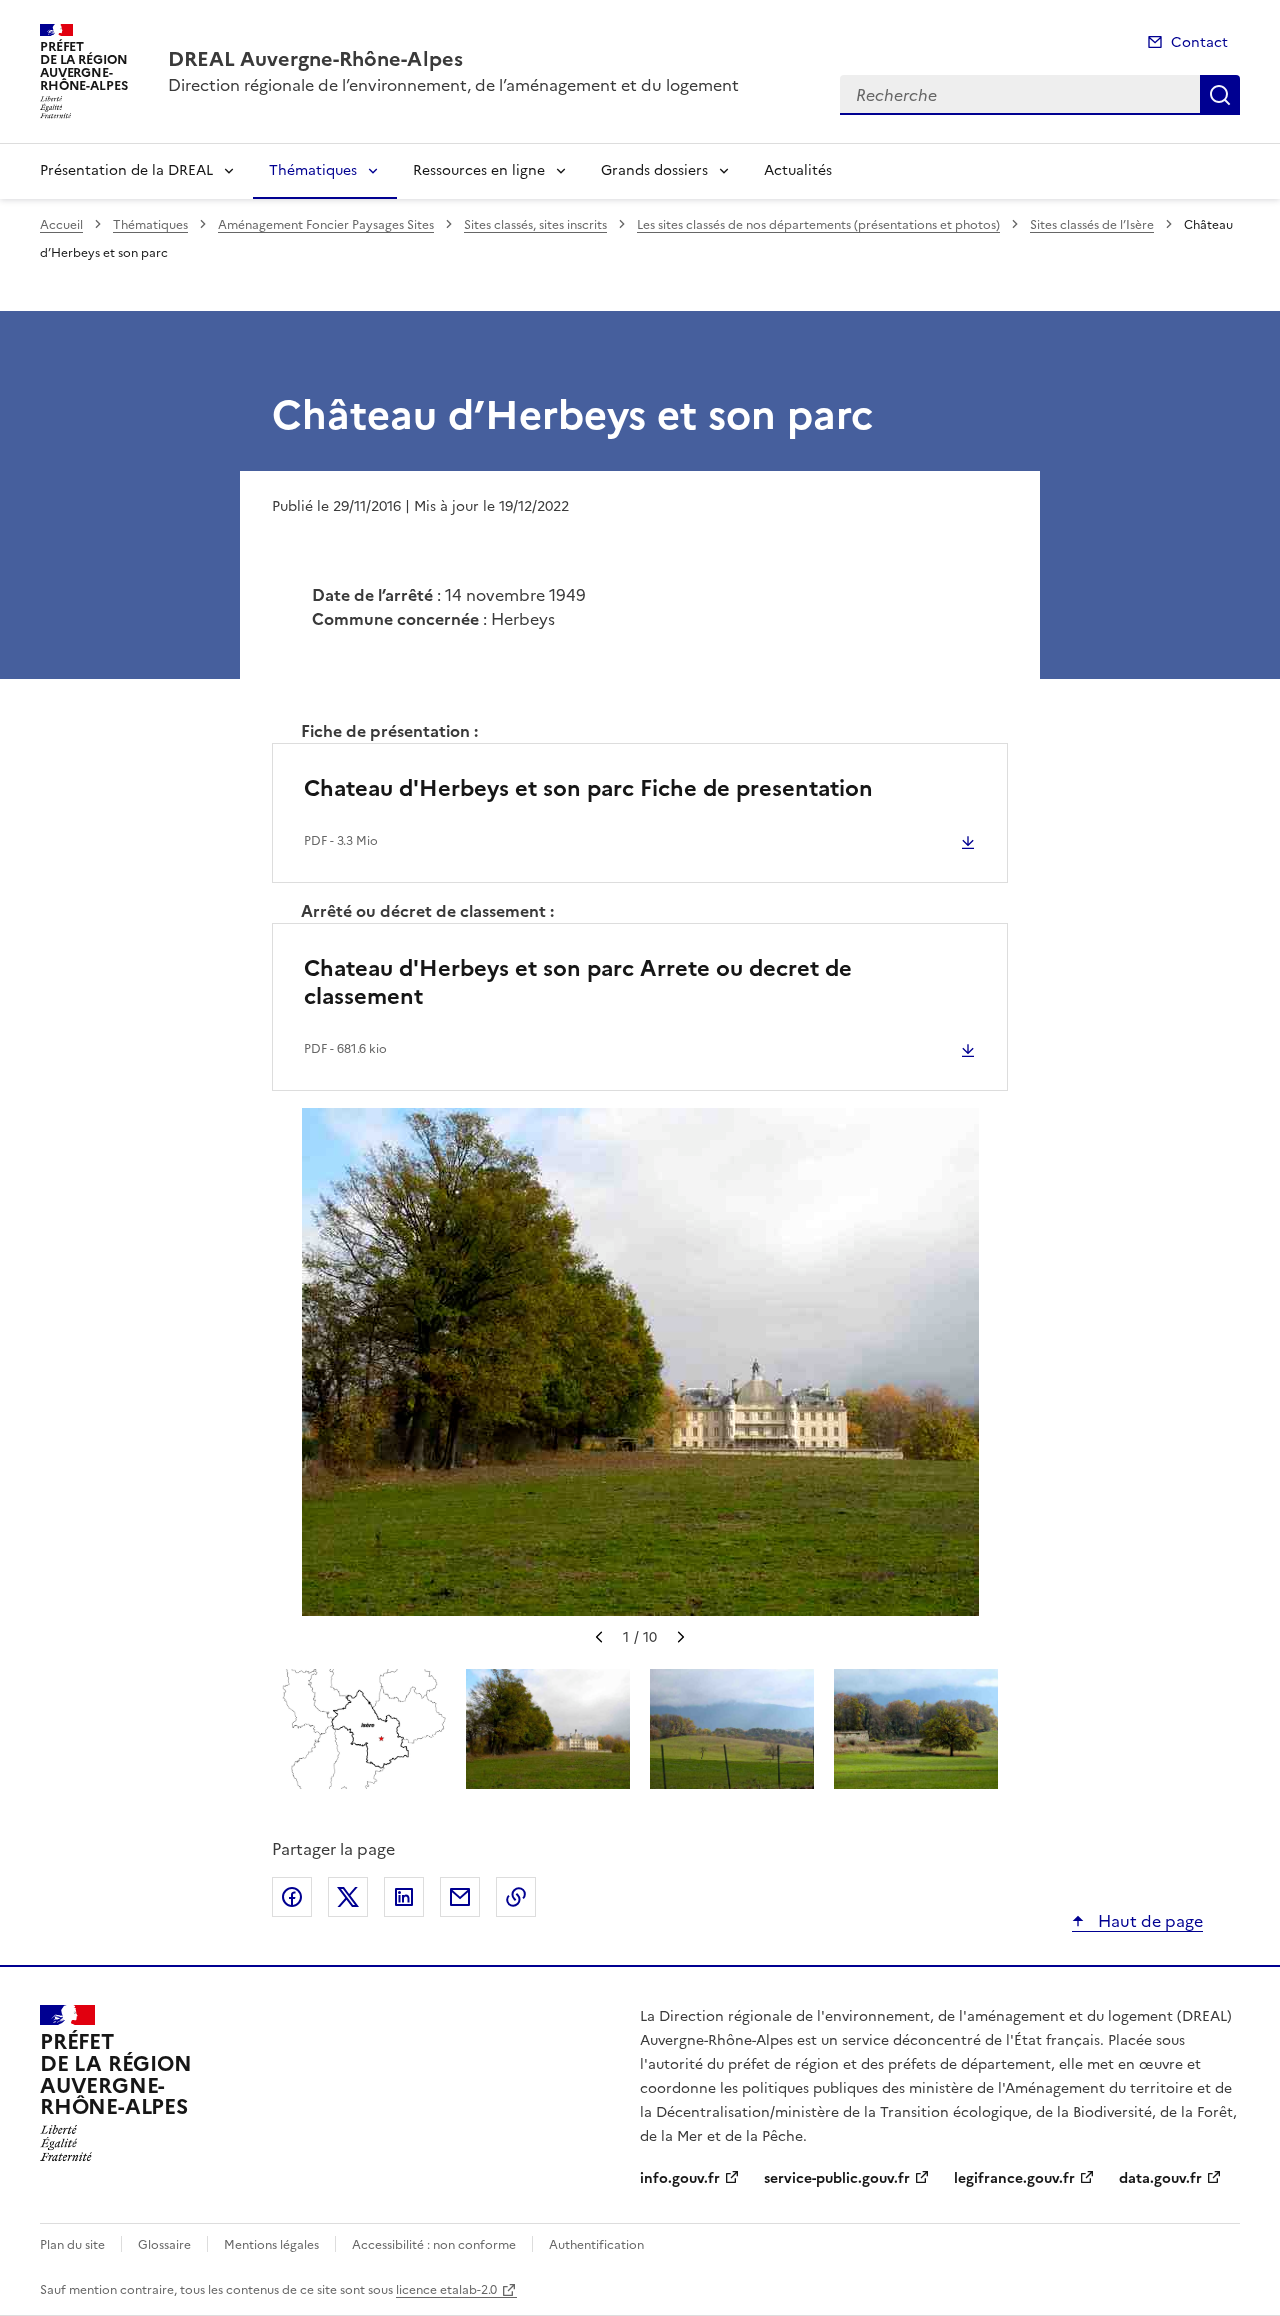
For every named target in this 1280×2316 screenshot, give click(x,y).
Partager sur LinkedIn (404, 1897)
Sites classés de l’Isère (1092, 225)
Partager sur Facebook (292, 1897)
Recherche (1220, 95)
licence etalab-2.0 (446, 2290)
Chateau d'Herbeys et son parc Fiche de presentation (588, 788)
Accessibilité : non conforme (434, 2245)
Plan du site (72, 2245)
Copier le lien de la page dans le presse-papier (516, 1897)
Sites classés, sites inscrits (535, 225)
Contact (1199, 42)
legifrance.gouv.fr (1014, 2178)
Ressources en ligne (479, 170)
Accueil (61, 225)
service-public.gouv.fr (837, 2178)
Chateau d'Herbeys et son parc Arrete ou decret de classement (578, 982)
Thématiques (313, 170)
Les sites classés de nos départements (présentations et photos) (818, 225)
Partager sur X (348, 1897)
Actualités (798, 170)
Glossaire (164, 2245)
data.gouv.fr (1160, 2178)
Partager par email (460, 1897)
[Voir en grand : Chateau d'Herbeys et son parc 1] (640, 1362)
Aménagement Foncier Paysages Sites (326, 225)
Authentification (596, 2245)
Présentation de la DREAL (126, 170)
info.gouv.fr (680, 2178)
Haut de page (1148, 1921)
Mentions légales (271, 2245)
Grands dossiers (654, 170)
